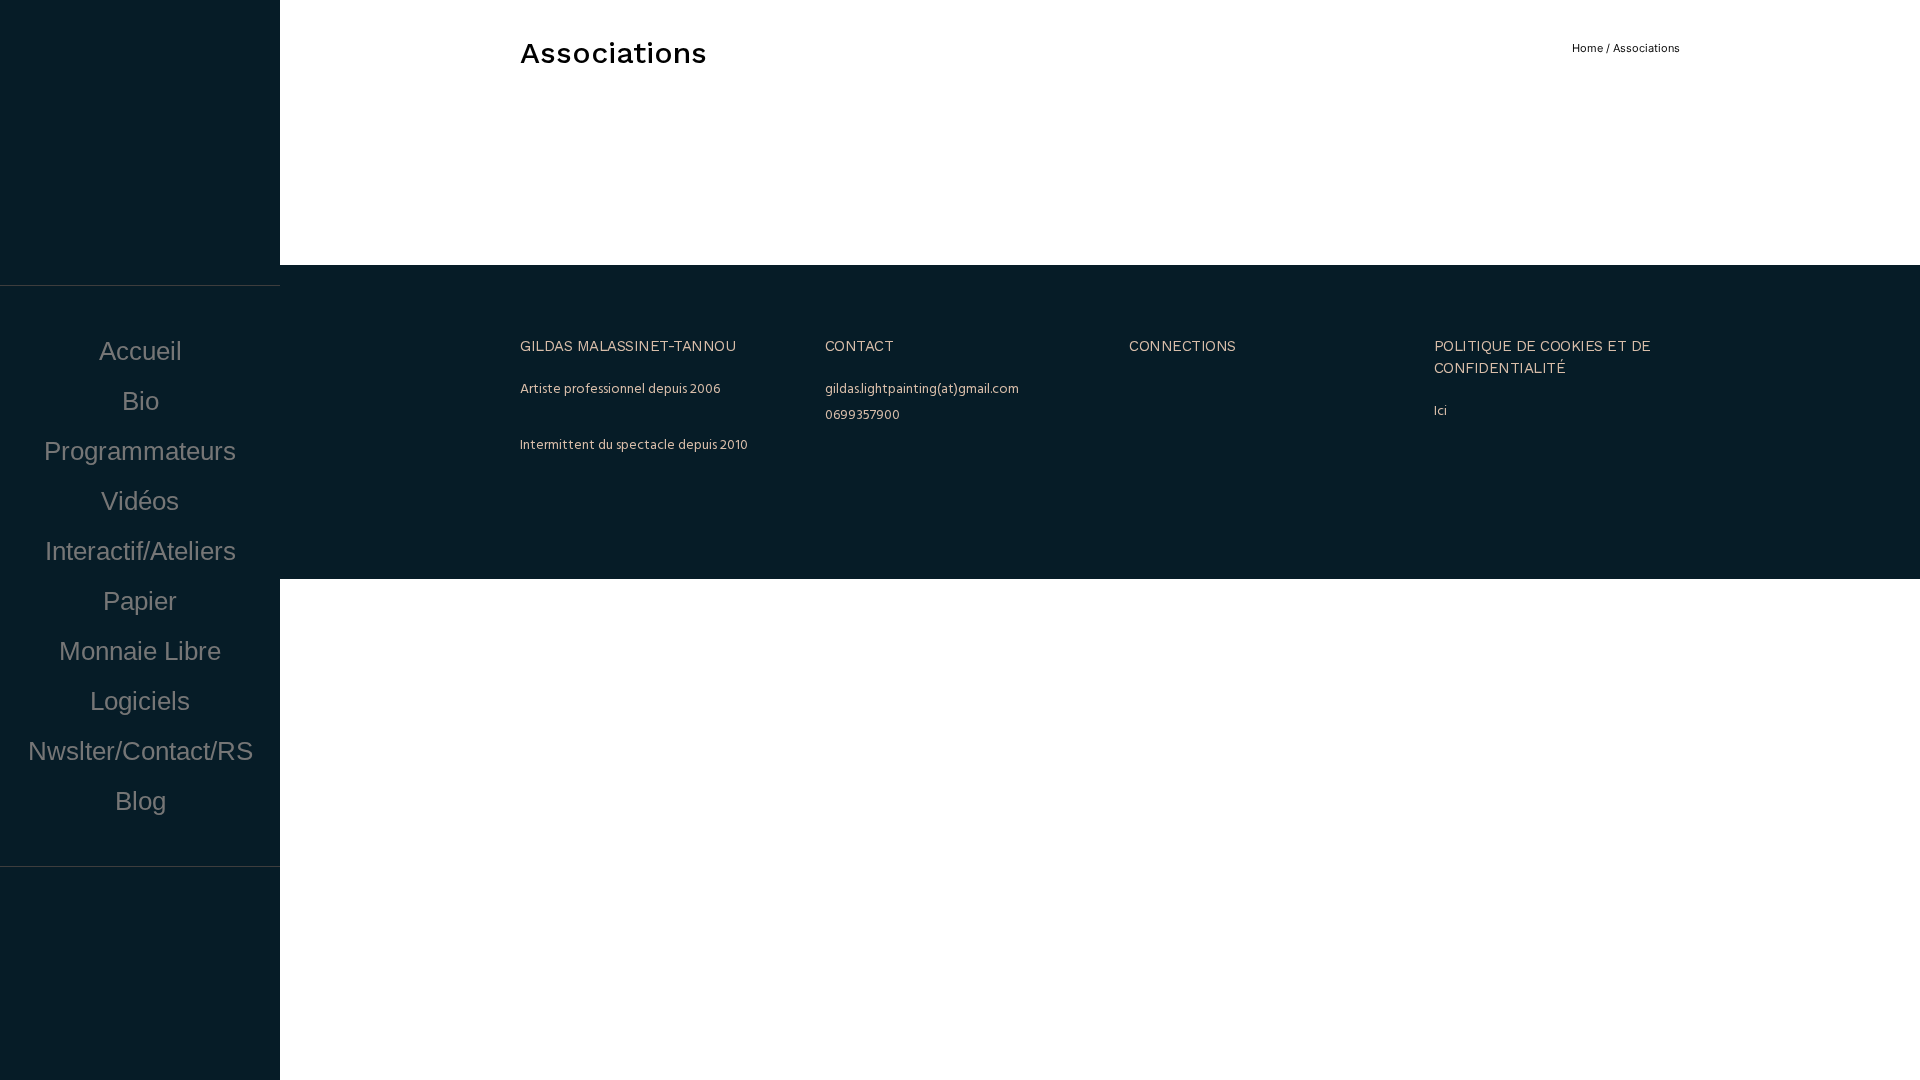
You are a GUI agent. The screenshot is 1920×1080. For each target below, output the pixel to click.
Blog (140, 801)
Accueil (140, 351)
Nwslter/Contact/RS (140, 751)
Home (1587, 48)
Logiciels (140, 701)
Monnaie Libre (140, 651)
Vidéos (140, 501)
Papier (140, 601)
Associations (1646, 48)
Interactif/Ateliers (140, 551)
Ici (1440, 411)
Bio (140, 401)
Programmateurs (140, 451)
